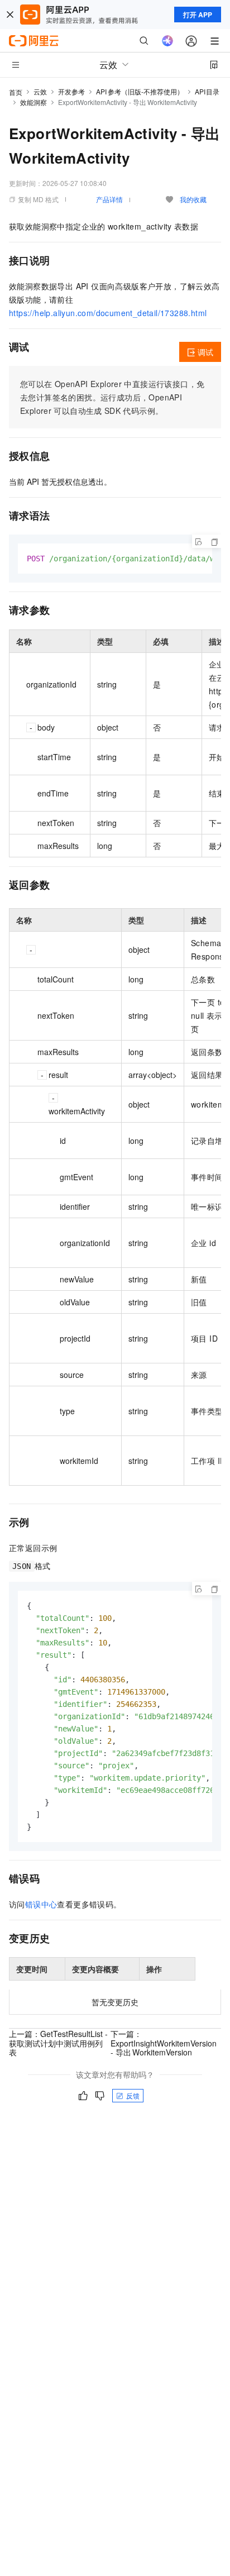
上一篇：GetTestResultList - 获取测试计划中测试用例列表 (58, 2043)
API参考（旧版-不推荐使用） (140, 91)
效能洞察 (33, 102)
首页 (16, 92)
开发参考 (71, 91)
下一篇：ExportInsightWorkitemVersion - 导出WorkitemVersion (164, 2043)
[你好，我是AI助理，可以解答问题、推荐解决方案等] (167, 41)
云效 (40, 91)
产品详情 (109, 199)
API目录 (207, 91)
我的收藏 (193, 199)
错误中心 (41, 1904)
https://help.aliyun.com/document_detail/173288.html (108, 313)
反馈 (133, 2095)
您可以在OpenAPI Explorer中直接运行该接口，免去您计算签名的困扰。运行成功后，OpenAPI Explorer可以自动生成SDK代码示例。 (112, 397)
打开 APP (198, 15)
